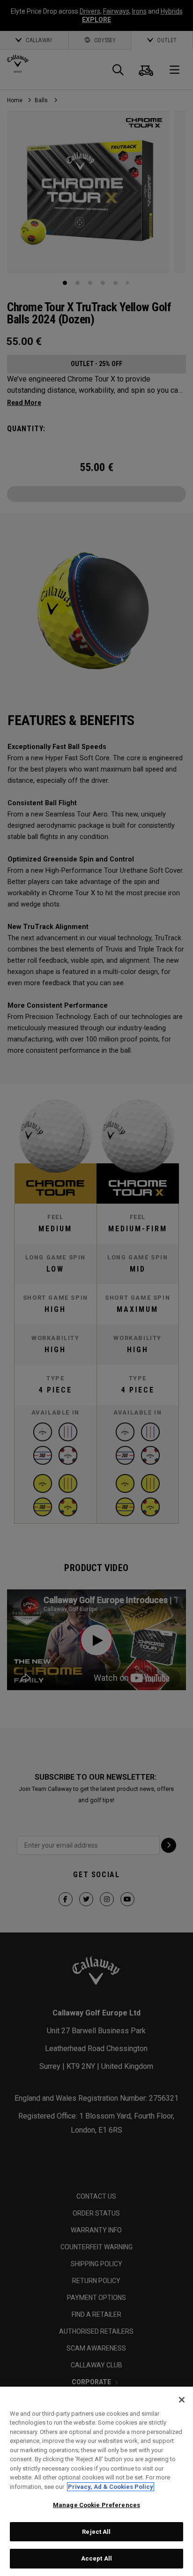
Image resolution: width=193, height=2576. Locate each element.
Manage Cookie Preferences (96, 2505)
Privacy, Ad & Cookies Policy (111, 2487)
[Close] (182, 2400)
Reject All (96, 2532)
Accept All (96, 2558)
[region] (96, 2481)
